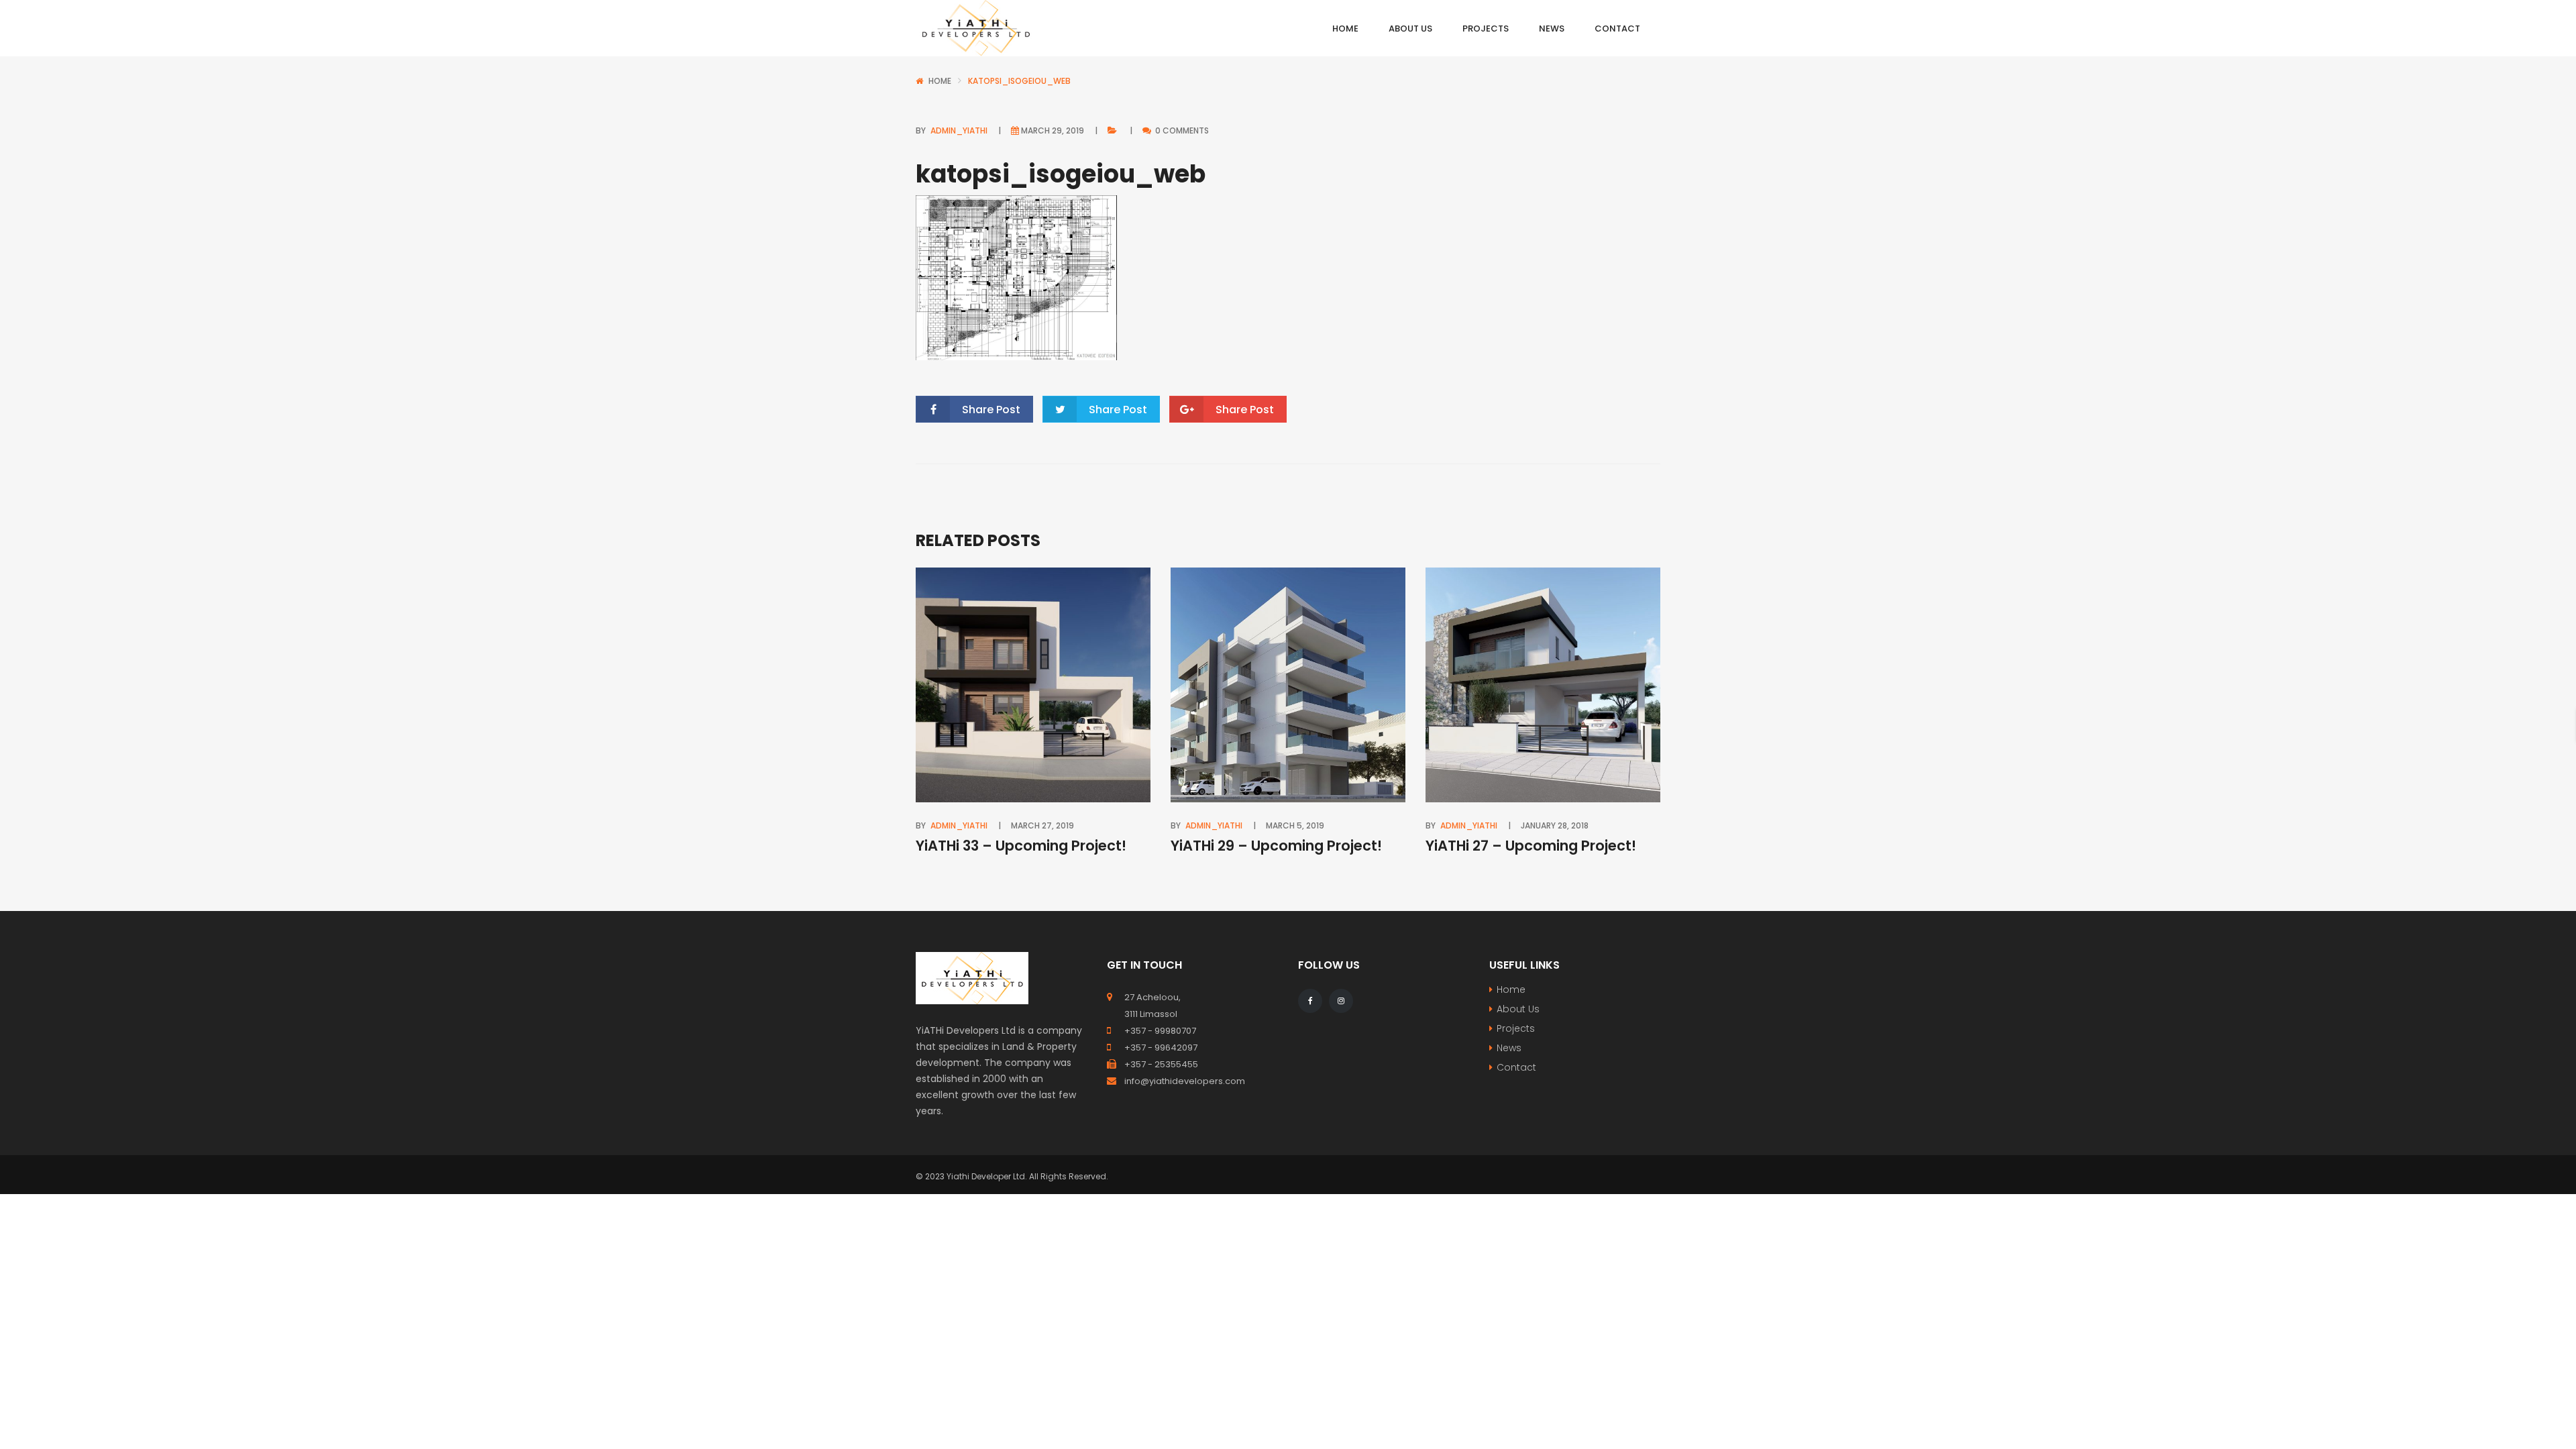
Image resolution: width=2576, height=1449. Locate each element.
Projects (1516, 1028)
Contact (1516, 1067)
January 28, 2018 (1555, 825)
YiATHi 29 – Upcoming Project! (1276, 846)
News (1509, 1048)
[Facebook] (1310, 1001)
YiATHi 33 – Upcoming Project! (1021, 846)
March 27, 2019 (1042, 825)
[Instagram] (1341, 1001)
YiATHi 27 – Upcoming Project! (1531, 846)
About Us (1518, 1009)
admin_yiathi (959, 130)
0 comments (1181, 130)
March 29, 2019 (1053, 130)
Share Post (991, 410)
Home (940, 81)
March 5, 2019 (1295, 825)
